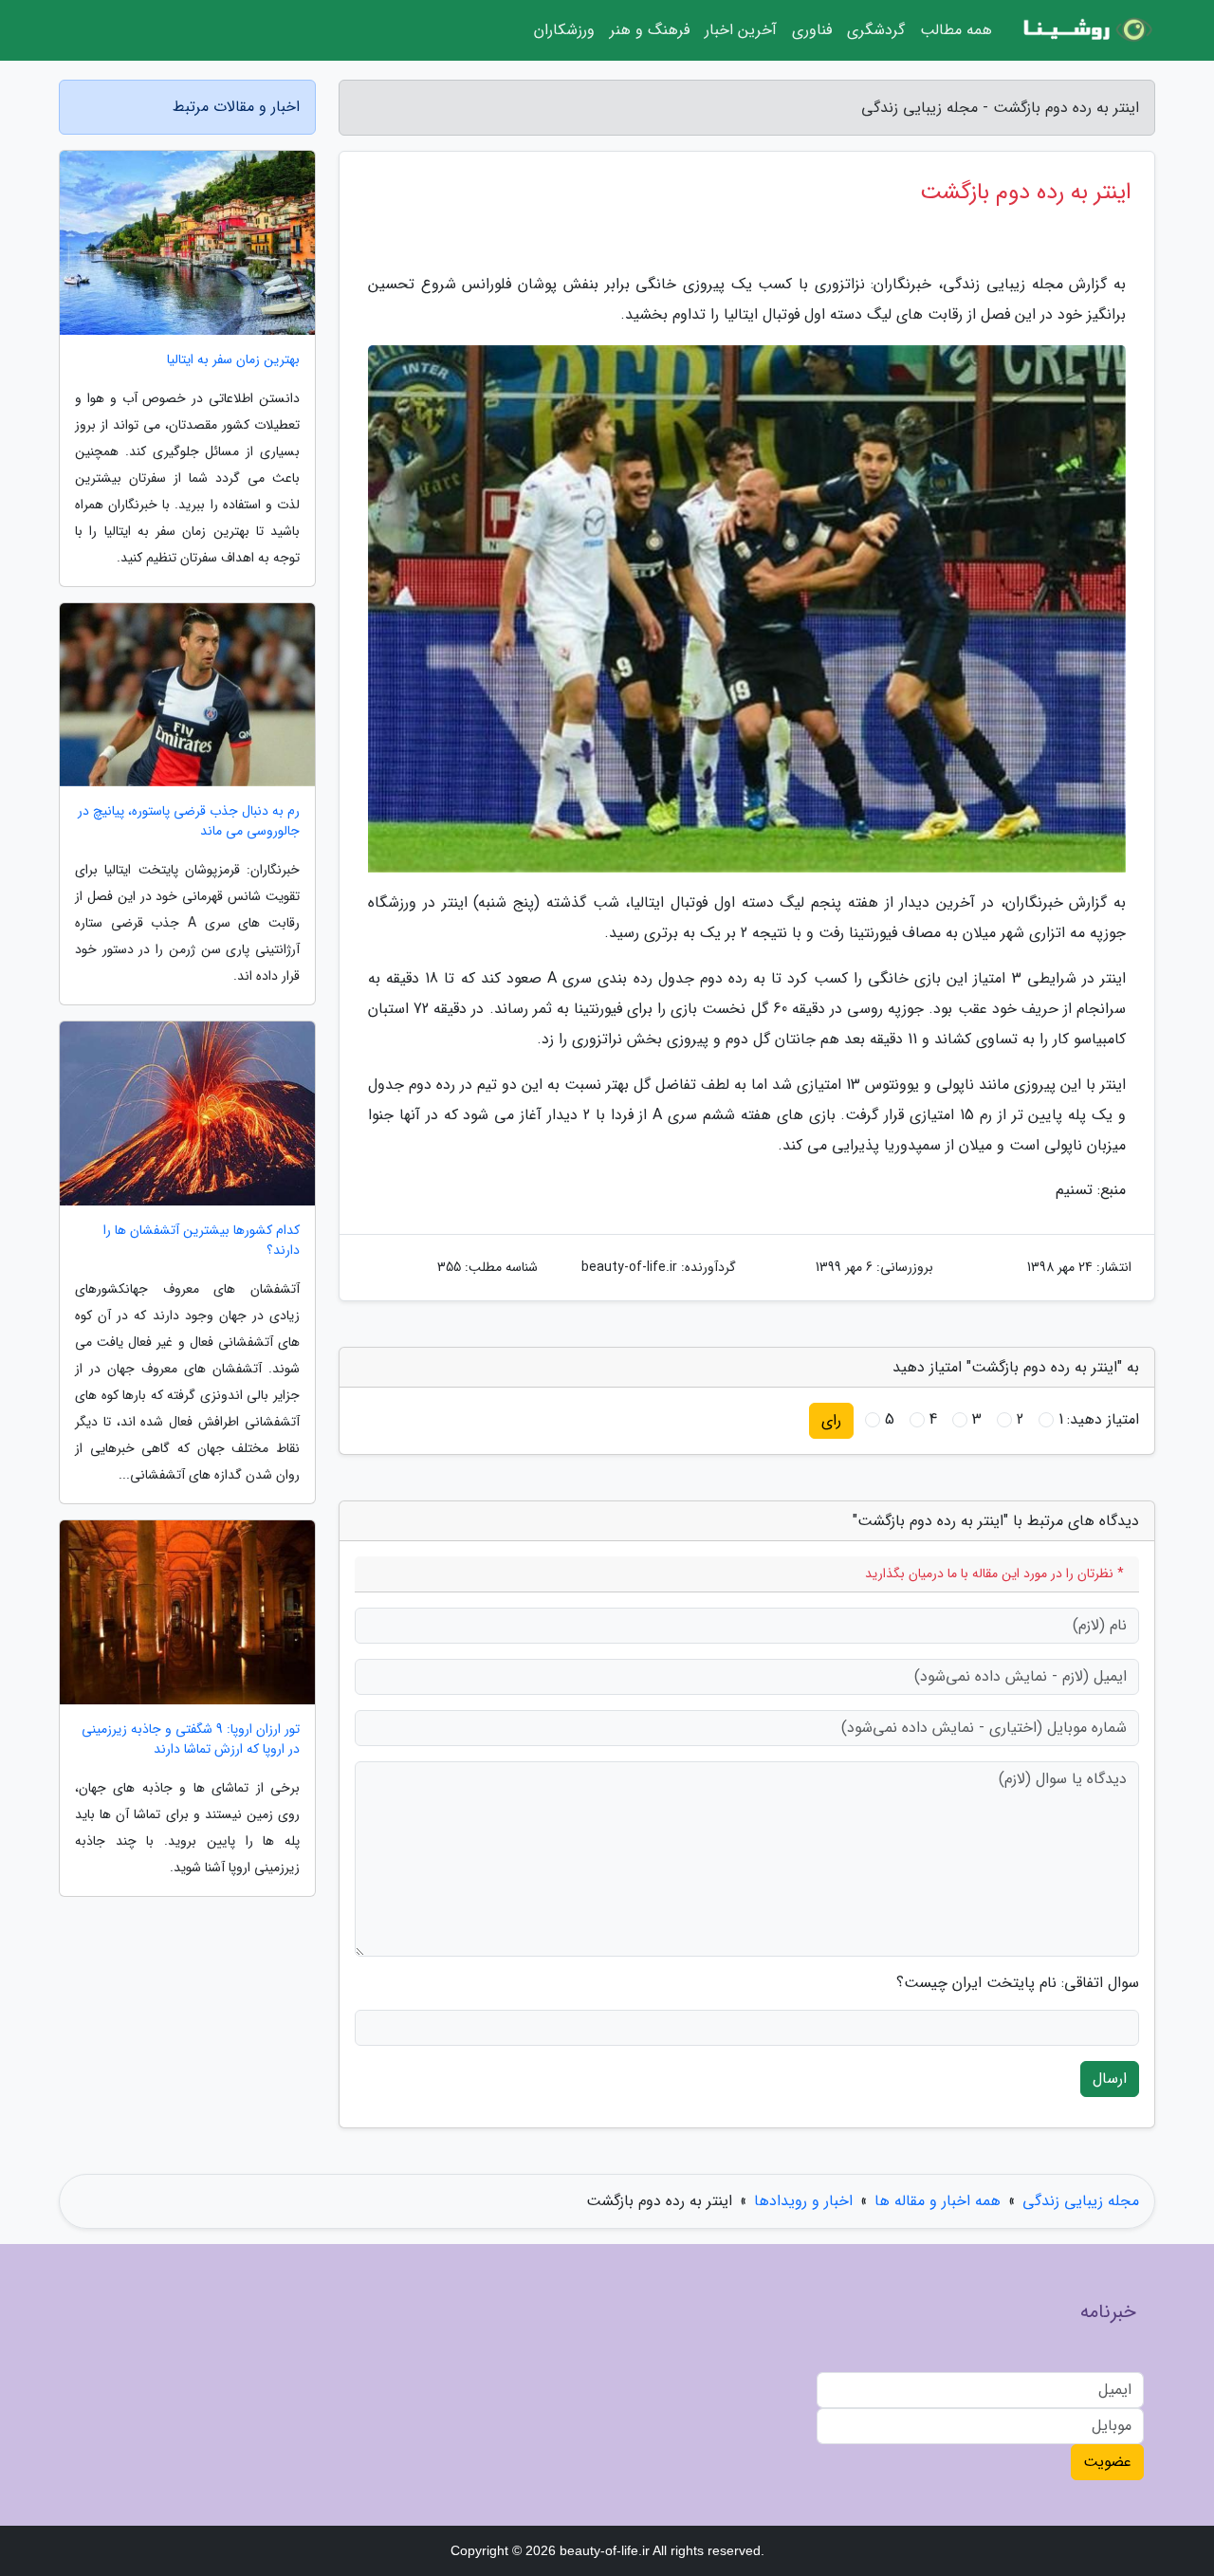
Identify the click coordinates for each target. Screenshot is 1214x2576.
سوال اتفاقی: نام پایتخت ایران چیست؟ (1018, 1983)
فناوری (812, 30)
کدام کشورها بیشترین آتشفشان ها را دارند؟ (202, 1241)
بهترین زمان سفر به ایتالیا (233, 360)
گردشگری (876, 30)
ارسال (1110, 2079)
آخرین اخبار (741, 30)
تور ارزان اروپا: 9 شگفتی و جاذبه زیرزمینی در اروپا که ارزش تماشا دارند (191, 1739)
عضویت (1107, 2462)
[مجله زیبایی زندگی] (1085, 30)
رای (831, 1420)
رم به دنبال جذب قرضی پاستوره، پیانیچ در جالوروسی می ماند (189, 821)
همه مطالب (956, 30)
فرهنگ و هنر (650, 30)
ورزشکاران (564, 30)
